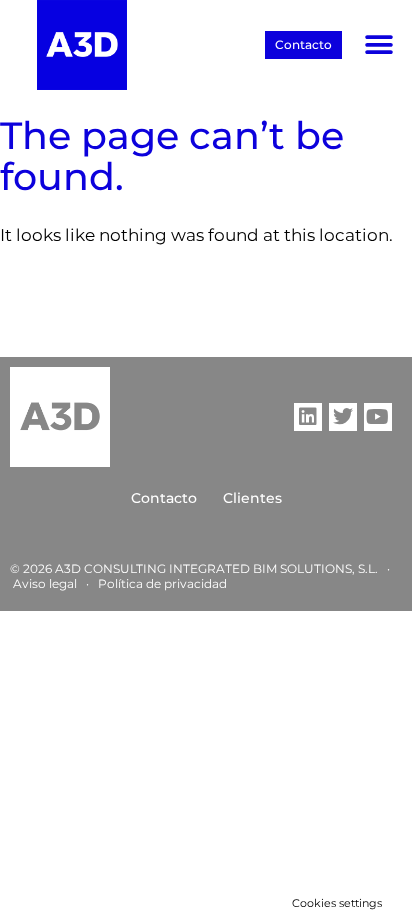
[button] (379, 45)
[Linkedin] (308, 417)
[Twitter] (343, 417)
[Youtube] (378, 417)
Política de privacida (158, 583)
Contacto (164, 498)
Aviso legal (45, 583)
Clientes (252, 498)
